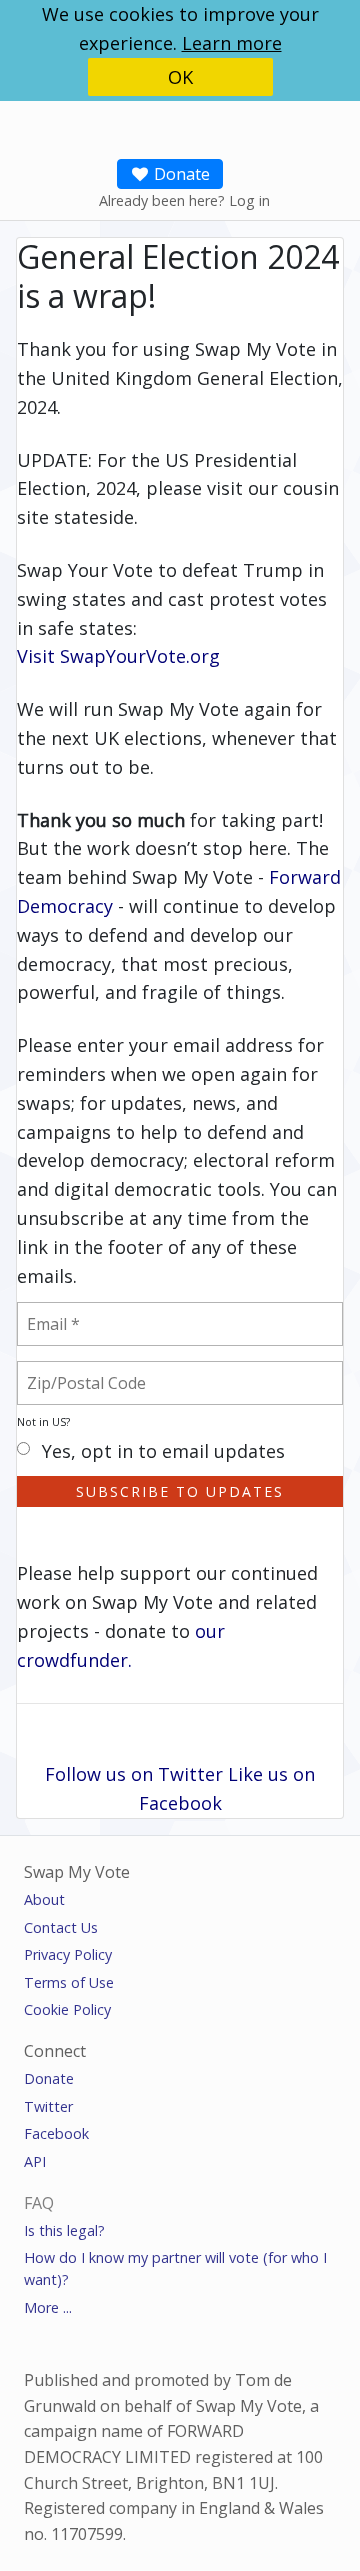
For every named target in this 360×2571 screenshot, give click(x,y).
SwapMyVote (149, 123)
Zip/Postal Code (110, 1371)
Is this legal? (64, 2230)
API (35, 2161)
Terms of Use (69, 1982)
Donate (180, 174)
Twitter (48, 2106)
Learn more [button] (232, 43)
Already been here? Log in (184, 200)
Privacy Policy (68, 1954)
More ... (48, 2307)
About (44, 1899)
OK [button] (180, 77)
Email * (64, 1312)
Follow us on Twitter (134, 1774)
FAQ (39, 2203)
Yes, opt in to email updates (163, 1452)
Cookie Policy (67, 2009)
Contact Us (61, 1927)
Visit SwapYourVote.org (118, 656)
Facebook (56, 2133)
